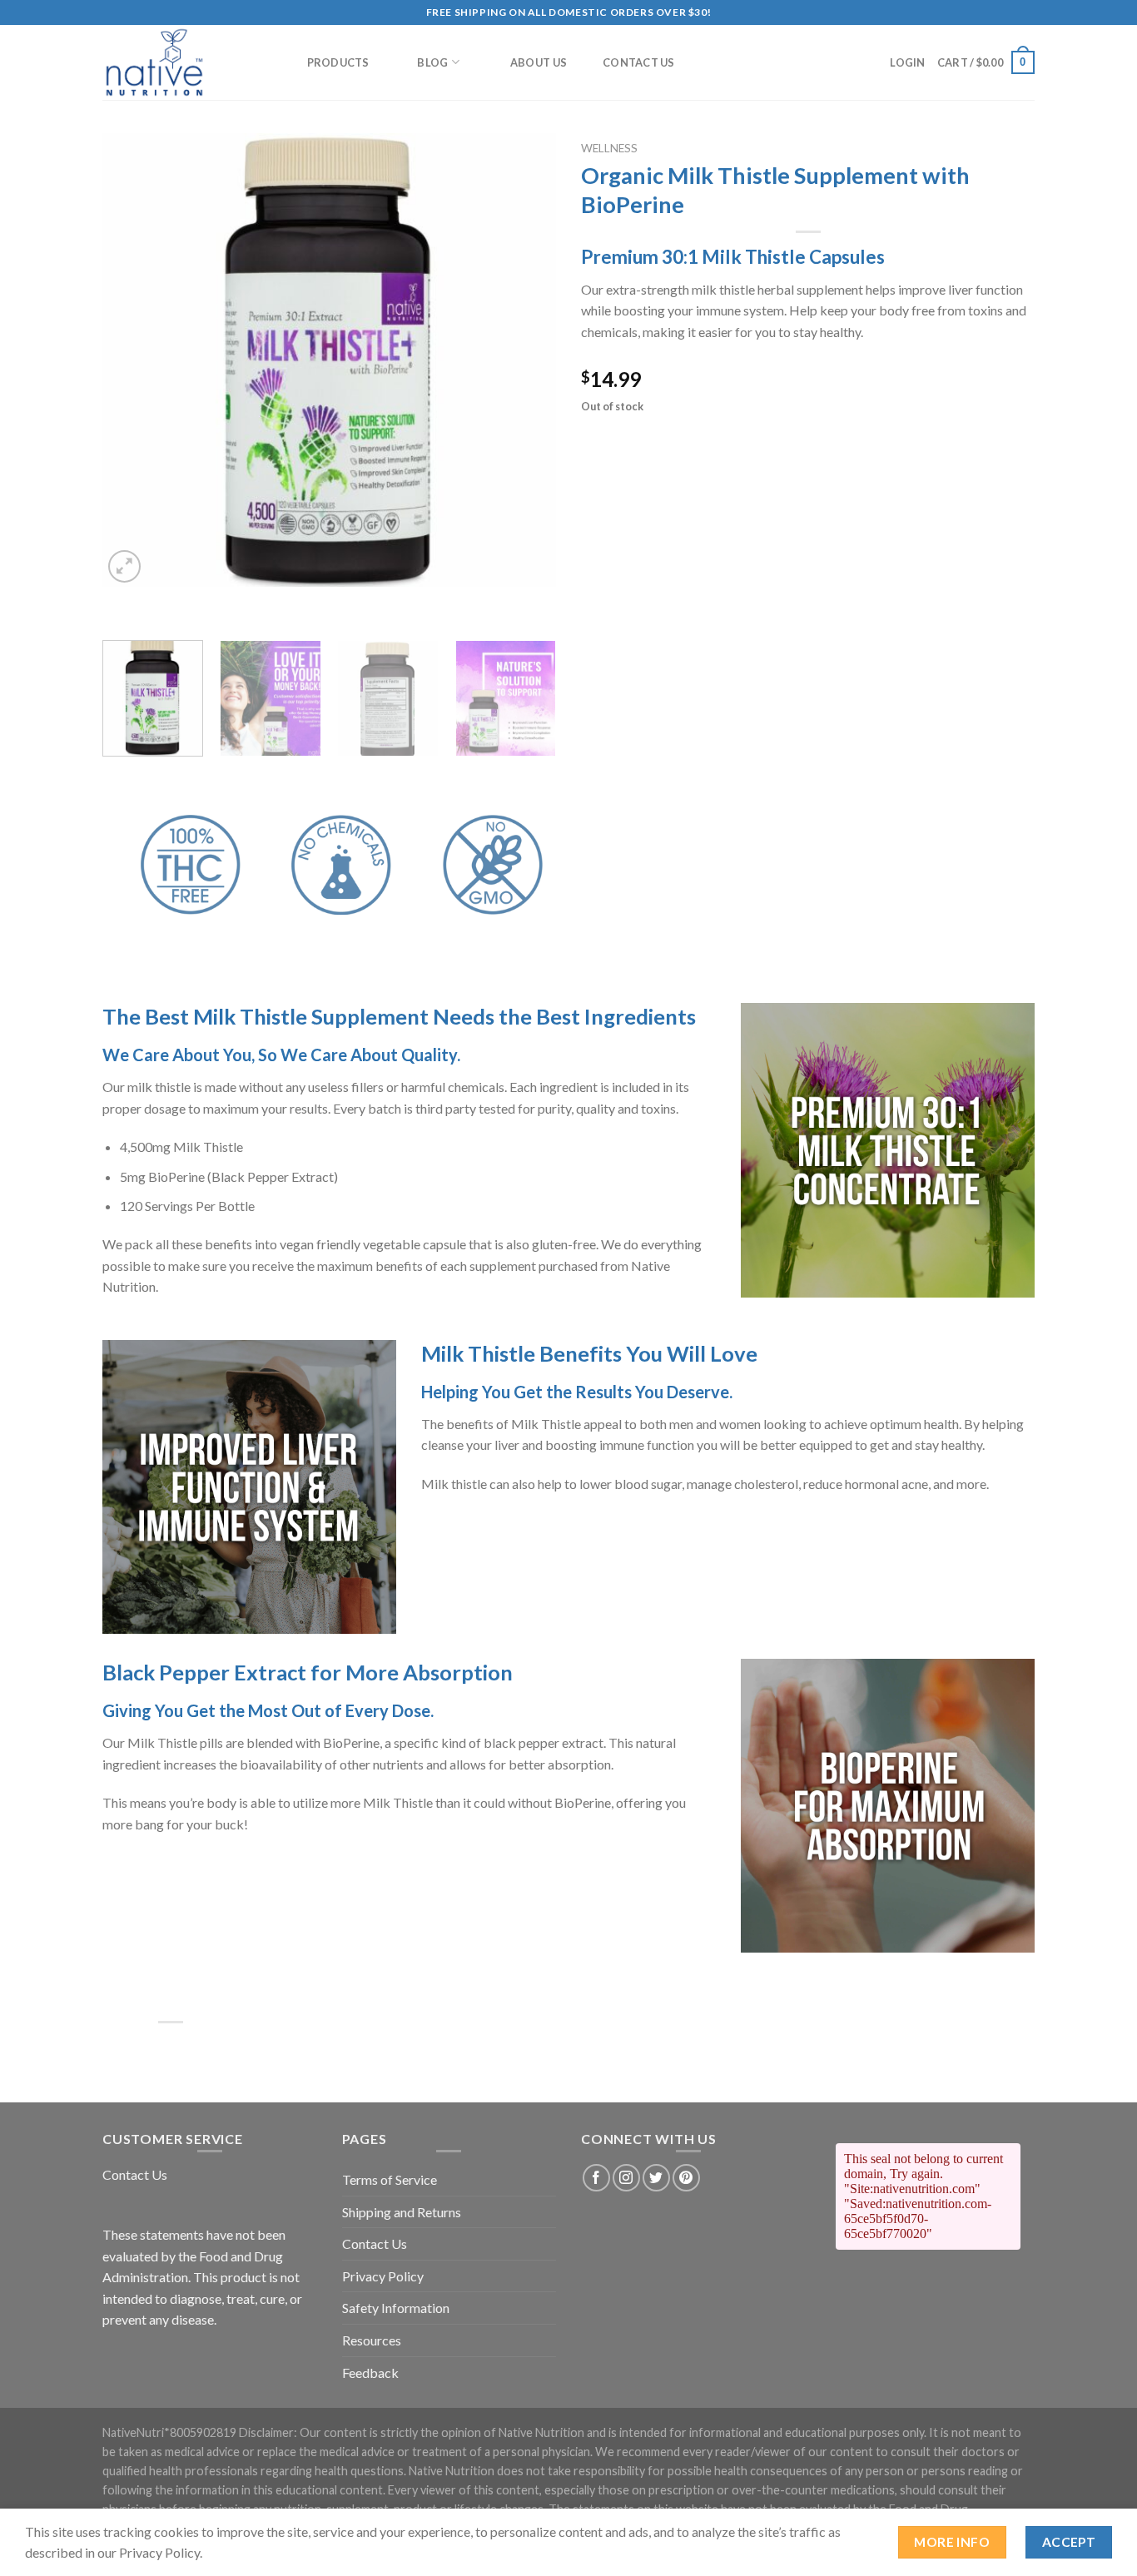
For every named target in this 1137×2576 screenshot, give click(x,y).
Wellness (609, 148)
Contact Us (639, 62)
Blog (432, 62)
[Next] (526, 360)
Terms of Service (390, 2179)
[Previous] (132, 360)
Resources (372, 2340)
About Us (539, 62)
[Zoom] (124, 566)
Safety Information (396, 2308)
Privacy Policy (383, 2276)
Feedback (370, 2373)
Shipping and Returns (402, 2212)
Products (338, 62)
